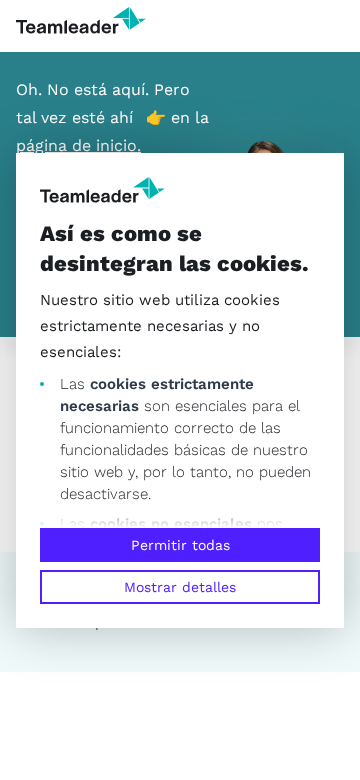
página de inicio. (78, 145)
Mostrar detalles (180, 587)
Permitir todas (180, 545)
